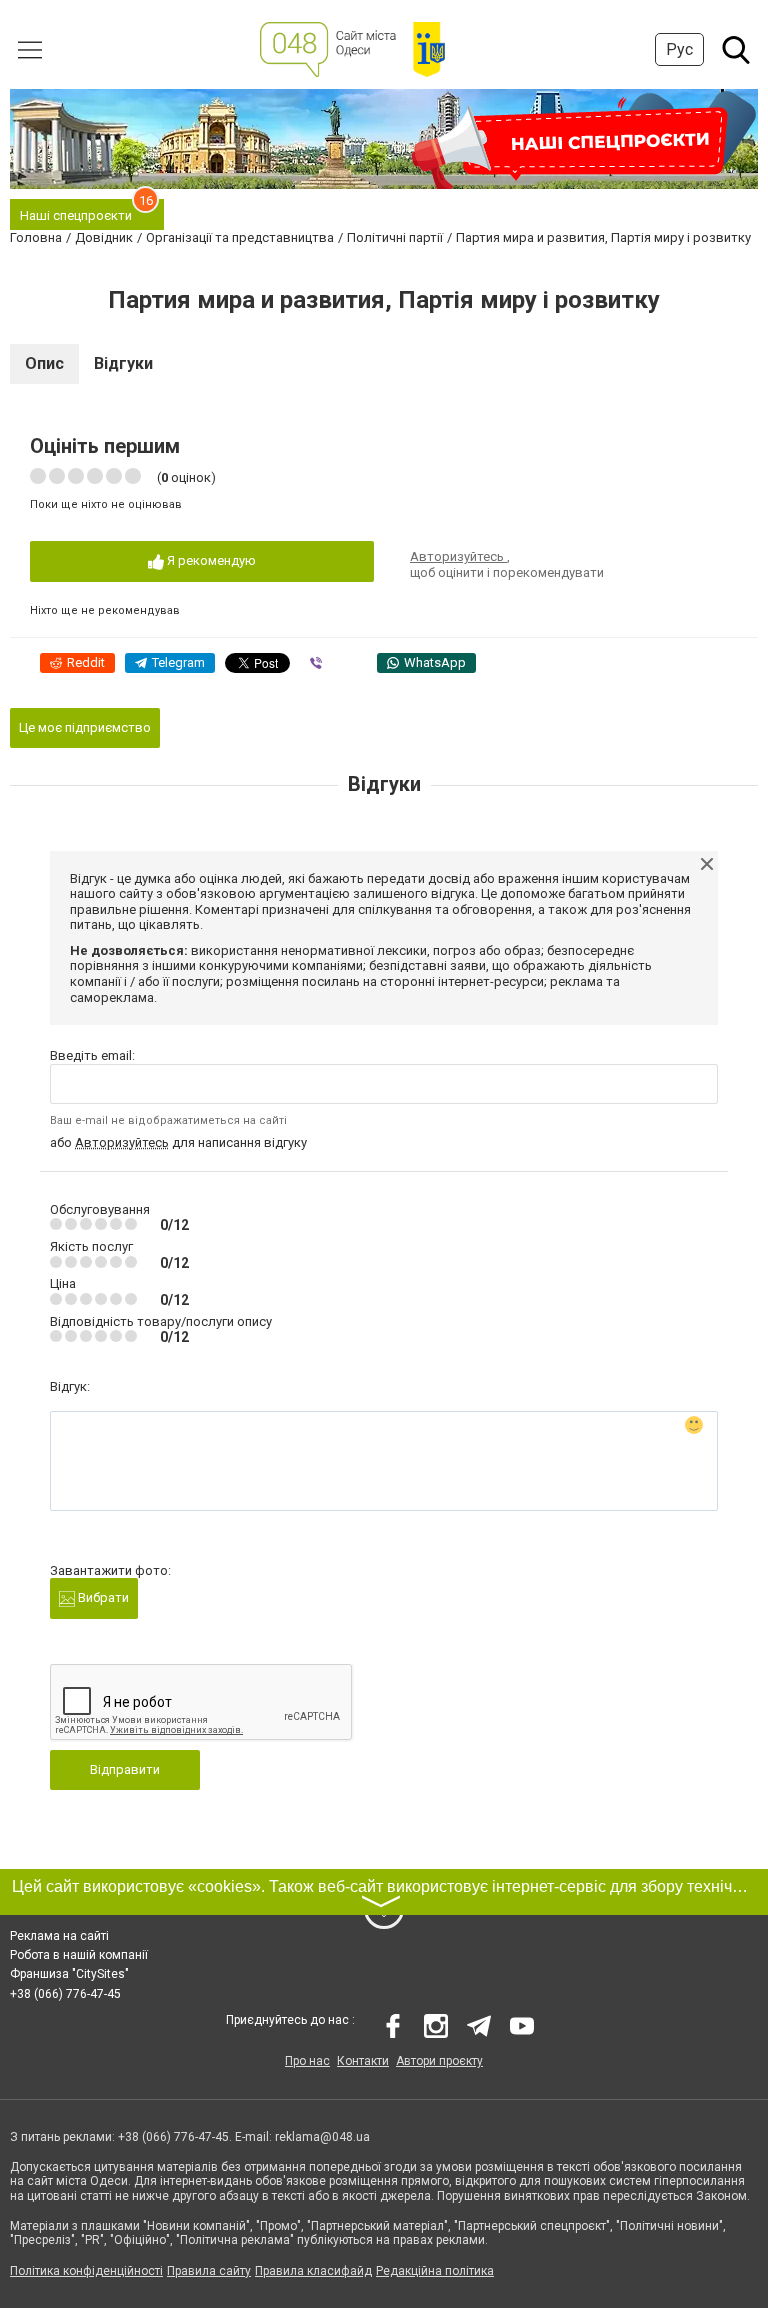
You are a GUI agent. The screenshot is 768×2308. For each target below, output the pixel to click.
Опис (44, 363)
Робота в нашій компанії (79, 1955)
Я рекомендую (210, 560)
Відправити (125, 1769)
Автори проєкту (439, 2061)
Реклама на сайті (59, 1936)
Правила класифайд (313, 2271)
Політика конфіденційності (86, 2271)
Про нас (307, 2061)
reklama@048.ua (322, 2137)
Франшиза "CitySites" (69, 1974)
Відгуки (123, 363)
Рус (679, 49)
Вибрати (102, 1597)
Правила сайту (209, 2271)
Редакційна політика (435, 2271)
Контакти (363, 2061)
